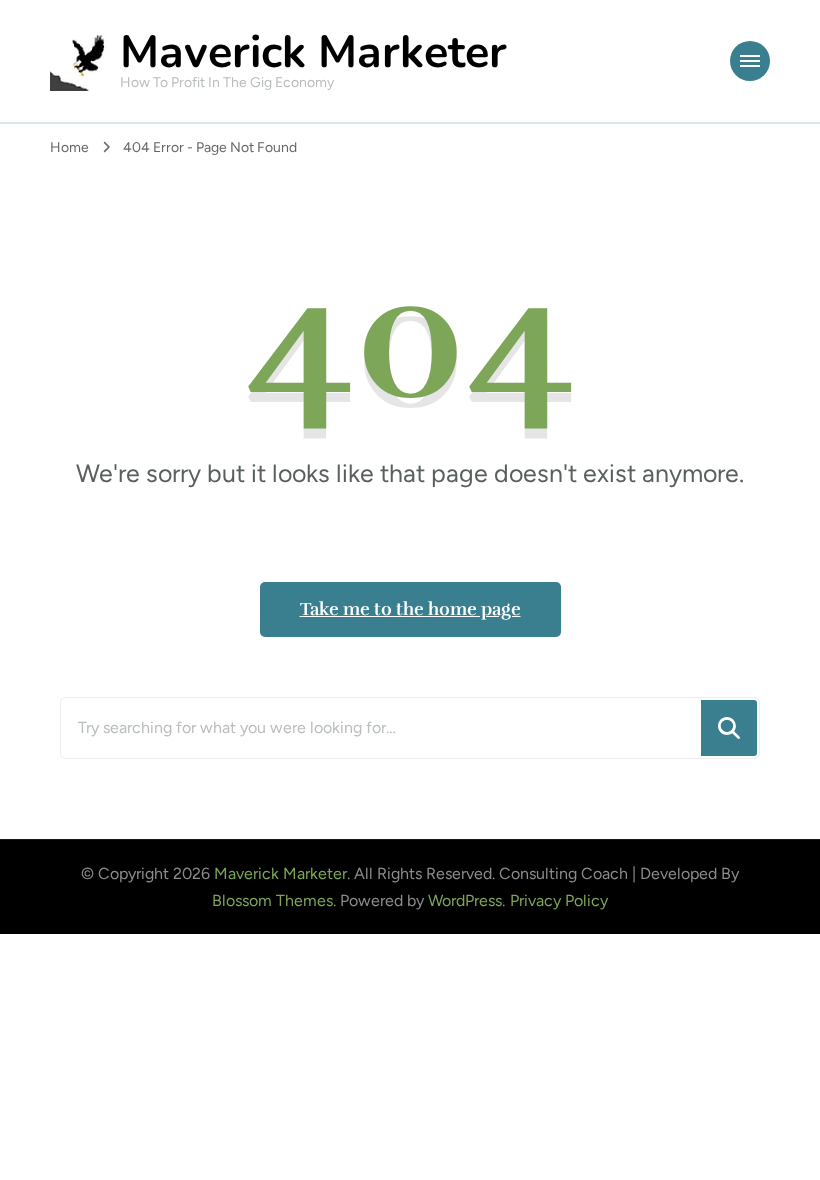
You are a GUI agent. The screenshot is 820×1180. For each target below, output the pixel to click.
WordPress (465, 900)
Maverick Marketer (313, 52)
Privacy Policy (559, 900)
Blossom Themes (272, 900)
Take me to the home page (410, 609)
